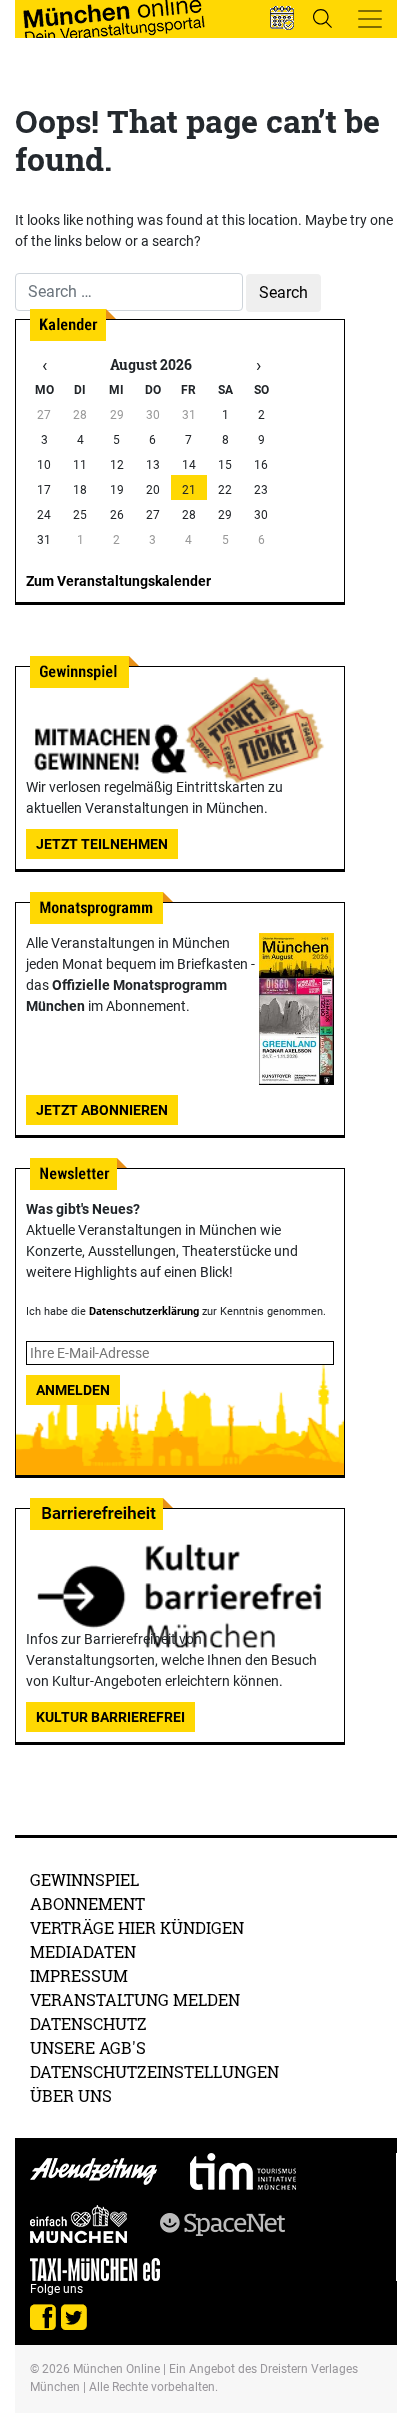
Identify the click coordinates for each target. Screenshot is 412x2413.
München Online (116, 2369)
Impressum (79, 1975)
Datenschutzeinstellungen (154, 2071)
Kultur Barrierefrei (110, 1717)
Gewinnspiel (84, 1879)
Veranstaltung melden (135, 1999)
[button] (282, 18)
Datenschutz (88, 2023)
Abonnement (87, 1903)
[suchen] (322, 18)
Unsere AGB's (88, 2047)
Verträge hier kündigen (137, 1927)
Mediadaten (83, 1951)
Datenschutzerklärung (144, 1311)
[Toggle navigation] (370, 19)
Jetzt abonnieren (102, 1110)
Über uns (71, 2095)
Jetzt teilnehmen (102, 844)
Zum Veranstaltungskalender (118, 581)
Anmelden (73, 1390)
